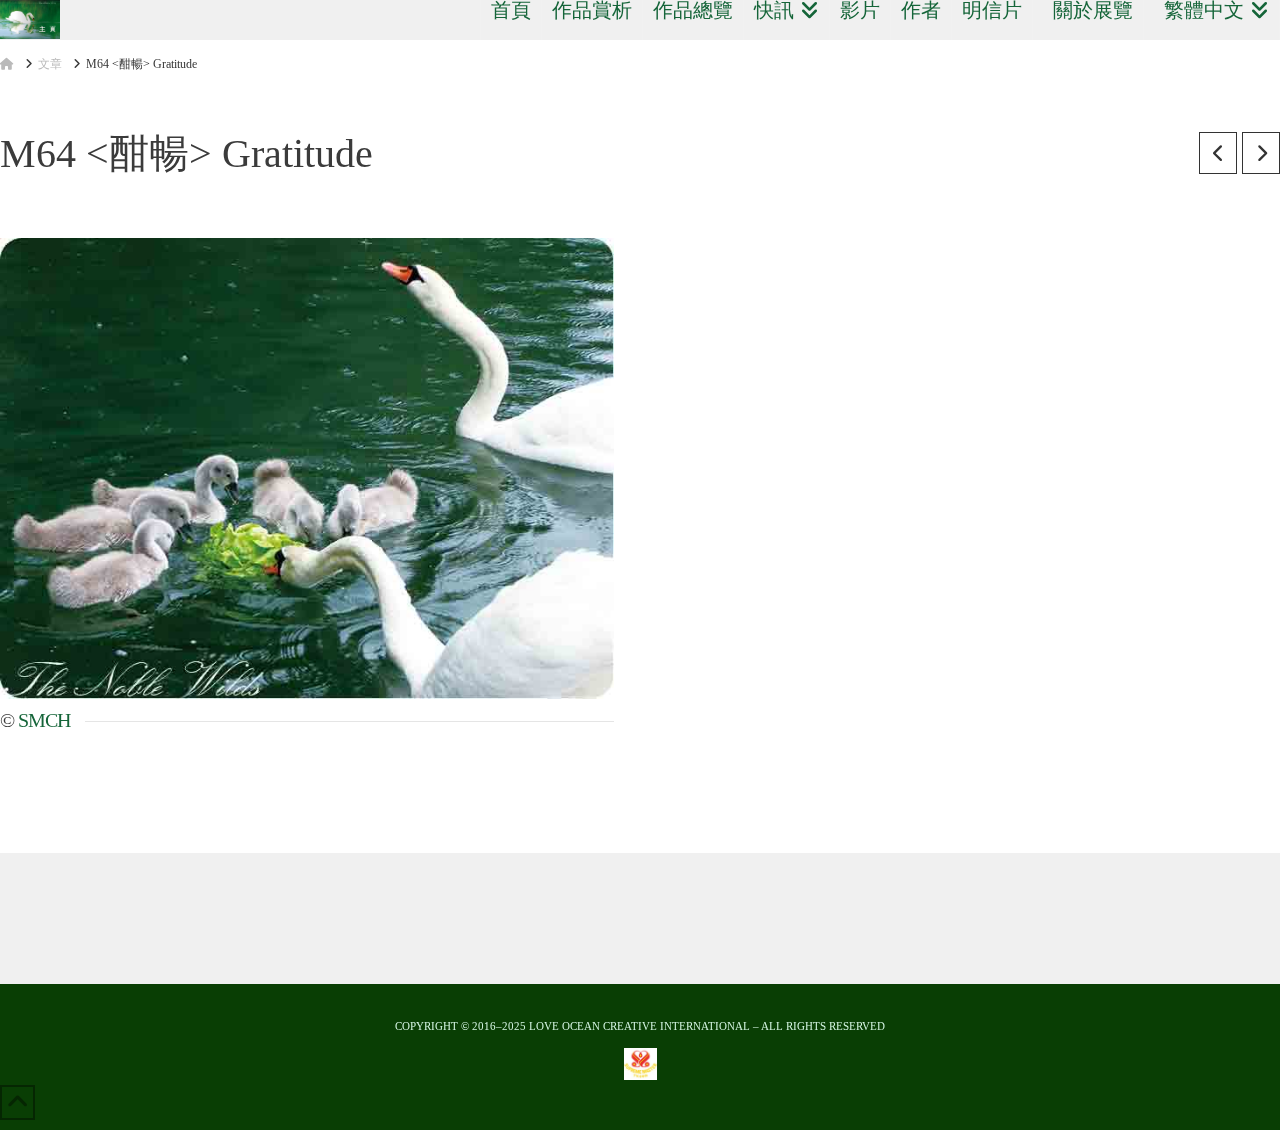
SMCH (44, 720)
